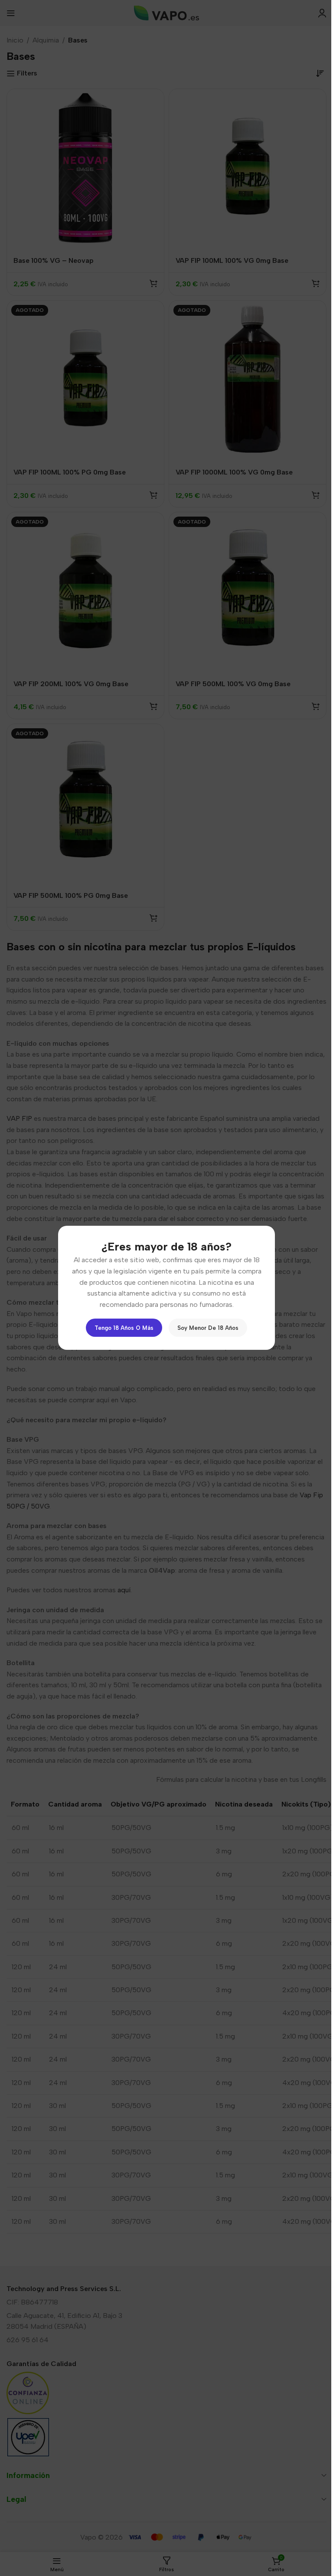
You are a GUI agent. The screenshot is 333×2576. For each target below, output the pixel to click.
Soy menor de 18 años (208, 1328)
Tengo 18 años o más (124, 1328)
